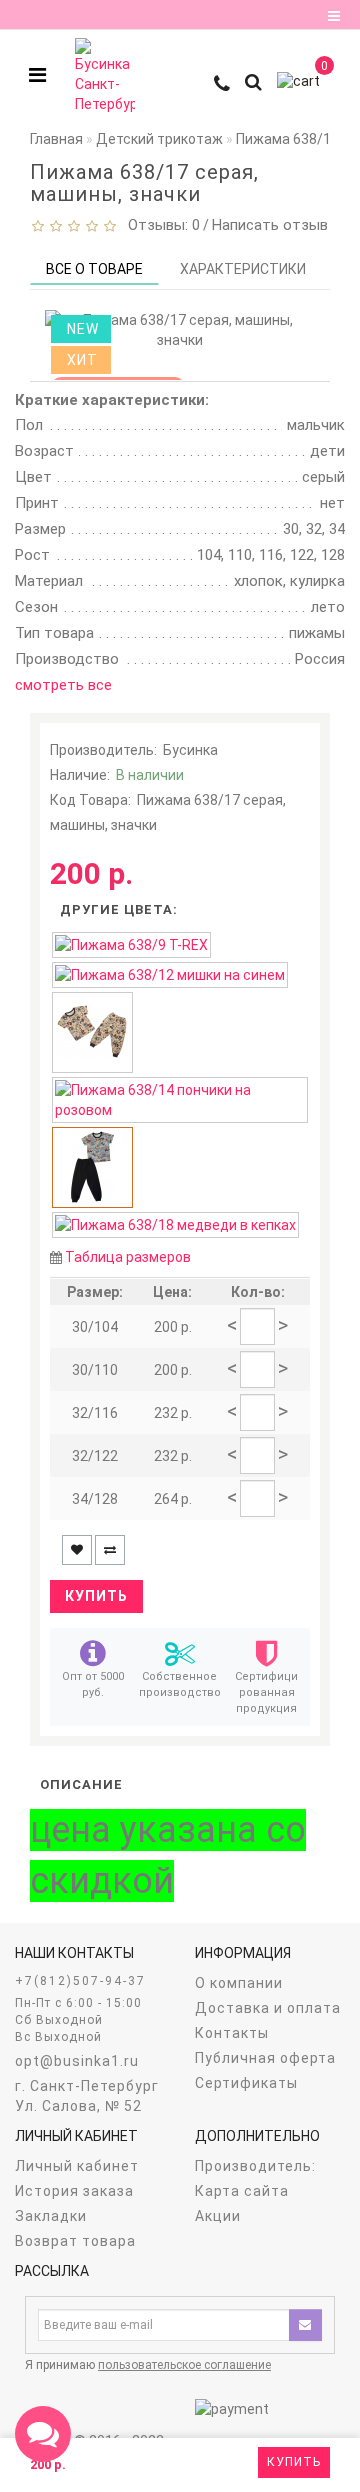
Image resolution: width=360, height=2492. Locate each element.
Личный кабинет (77, 2166)
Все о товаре (94, 269)
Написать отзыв (270, 225)
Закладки (51, 2216)
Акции (218, 2216)
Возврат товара (75, 2241)
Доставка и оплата (268, 2008)
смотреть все (63, 685)
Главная (56, 139)
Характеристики (243, 269)
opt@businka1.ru (77, 2061)
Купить (294, 2462)
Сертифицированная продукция (266, 1692)
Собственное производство (180, 1684)
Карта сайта (242, 2191)
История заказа (74, 2191)
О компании (239, 1983)
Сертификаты (246, 2083)
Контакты (232, 2033)
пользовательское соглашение (184, 2365)
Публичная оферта (265, 2058)
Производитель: (255, 2166)
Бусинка (190, 750)
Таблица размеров (128, 1257)
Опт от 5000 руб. (93, 1684)
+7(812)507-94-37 (80, 1981)
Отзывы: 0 (160, 225)
